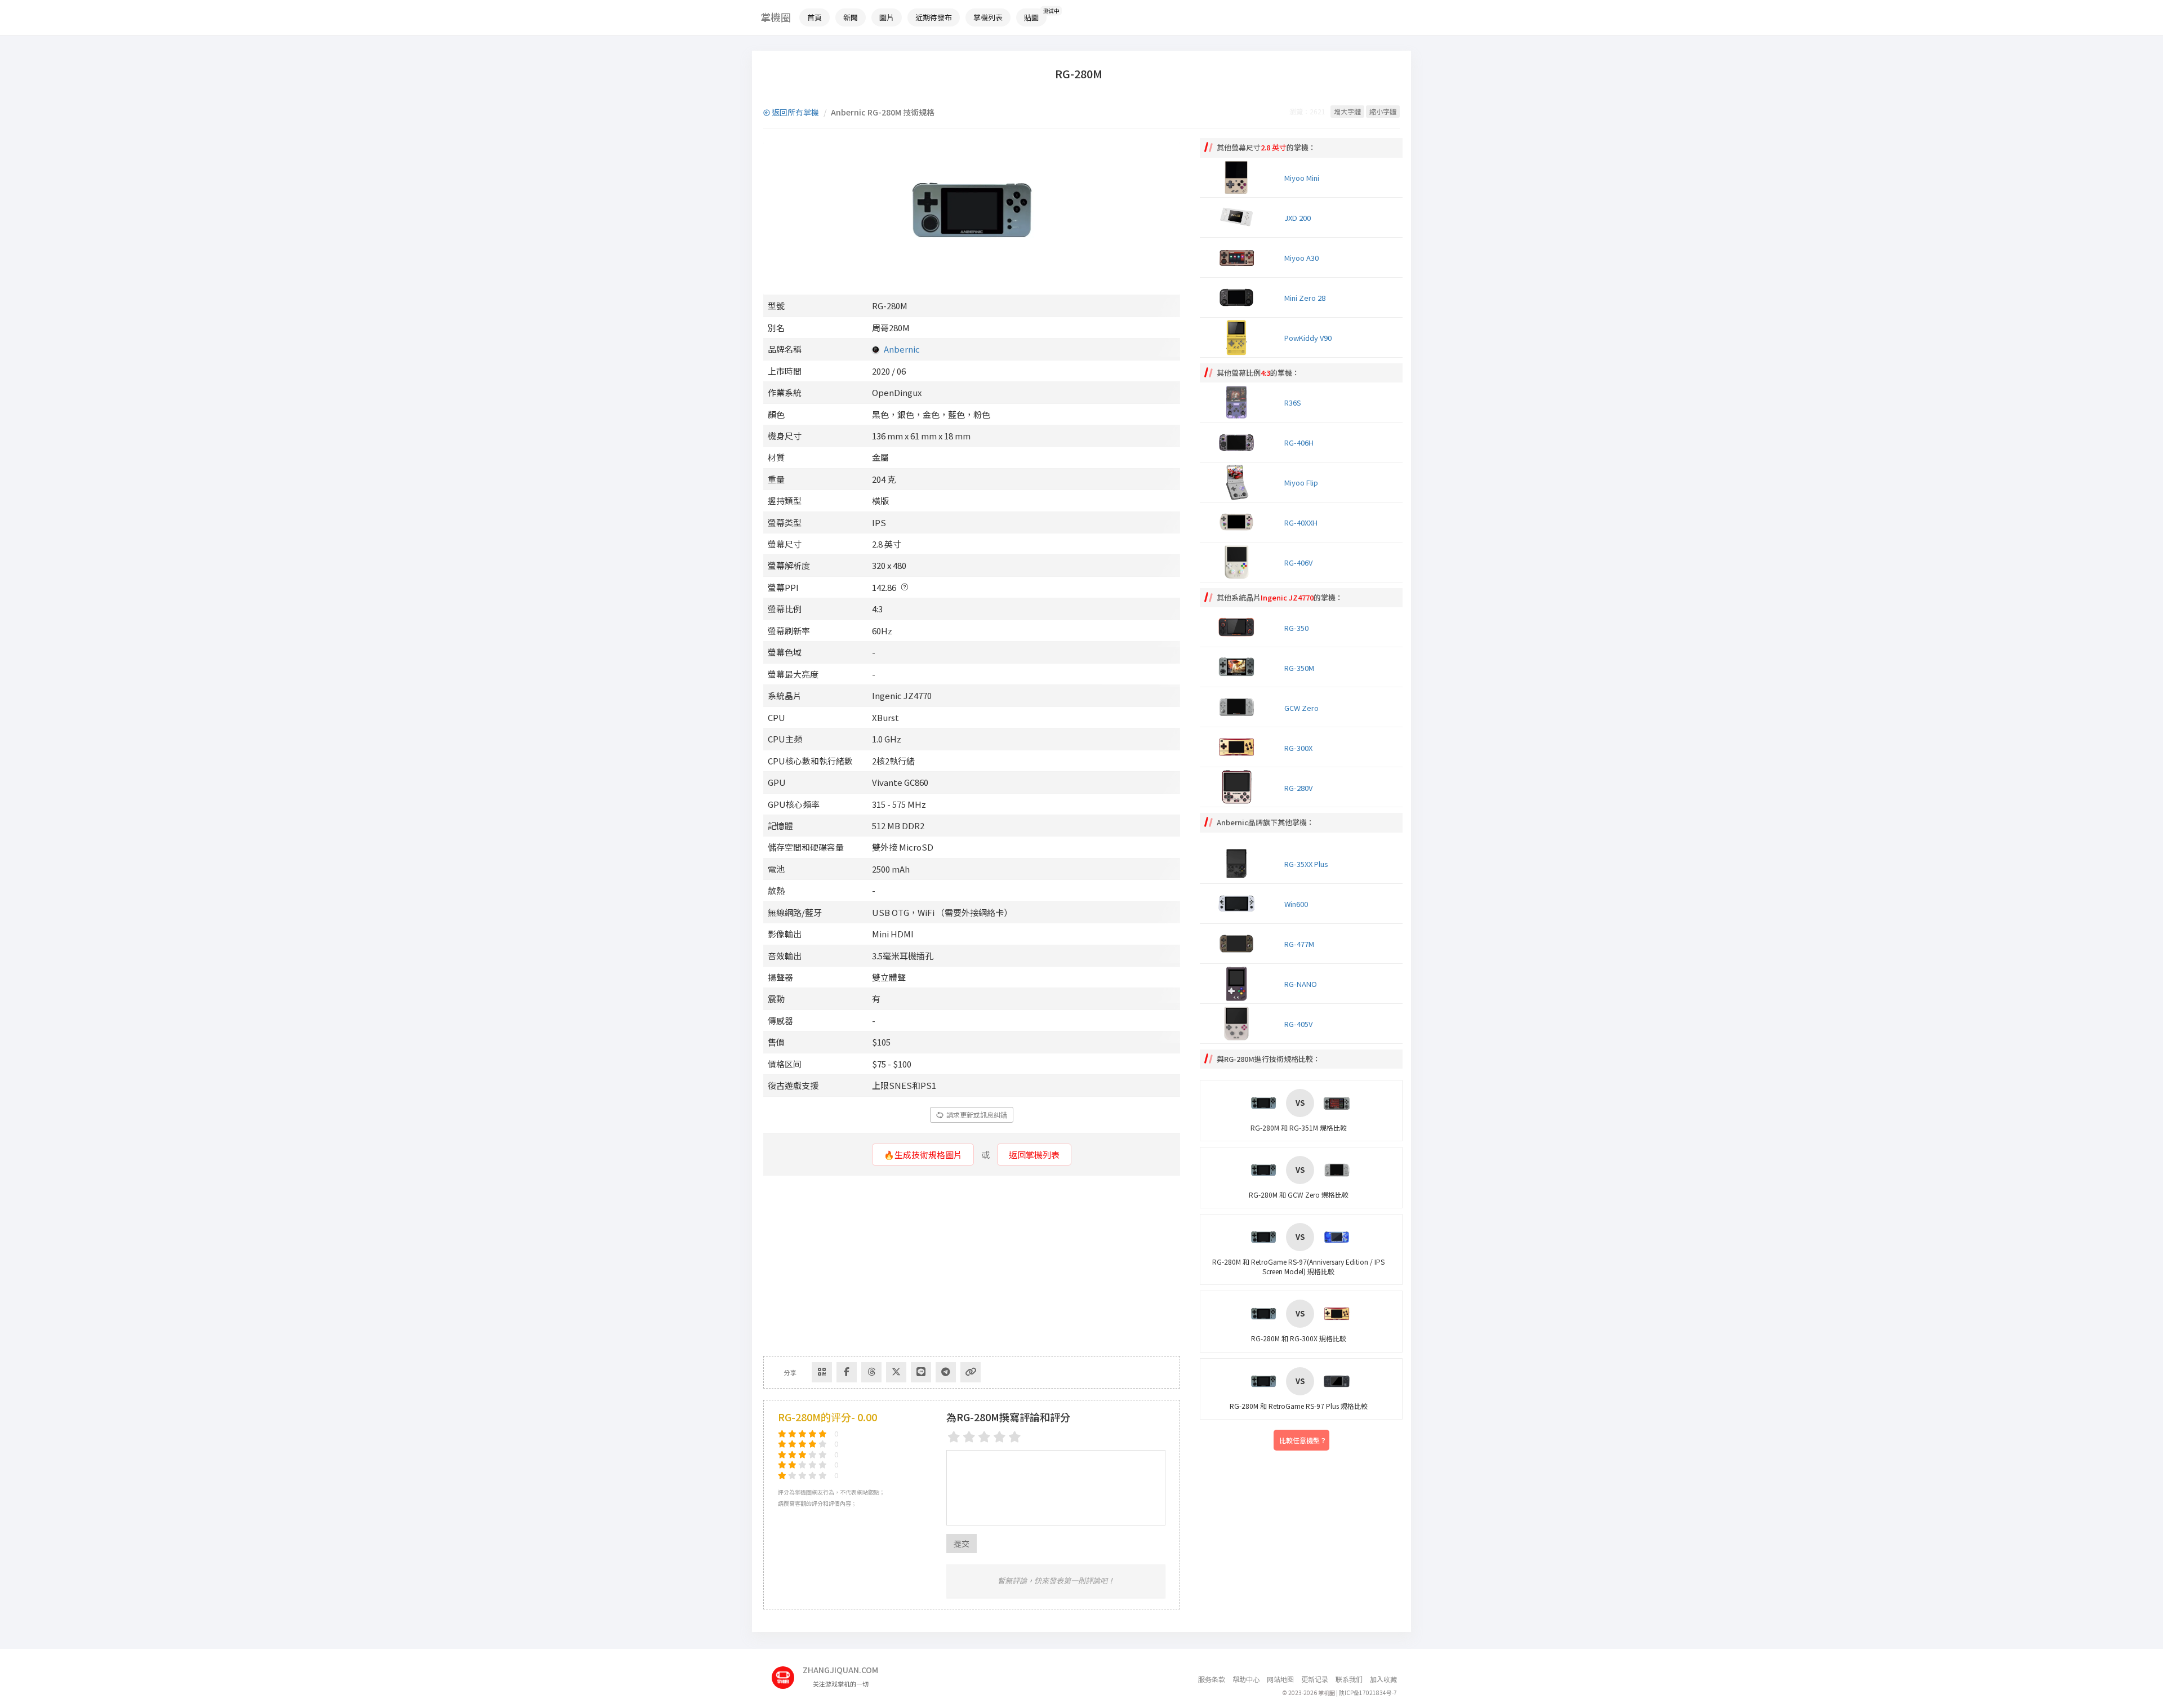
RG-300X (1298, 748)
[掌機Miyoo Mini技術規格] (1239, 177)
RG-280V (1298, 788)
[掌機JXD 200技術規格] (1239, 217)
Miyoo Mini (1302, 178)
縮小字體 (1383, 111)
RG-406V (1298, 562)
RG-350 (1296, 628)
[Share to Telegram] (946, 1372)
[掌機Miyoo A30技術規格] (1239, 257)
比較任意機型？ (1303, 1440)
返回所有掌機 (795, 112)
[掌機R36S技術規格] (1239, 402)
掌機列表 (988, 17)
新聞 (851, 17)
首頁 (815, 17)
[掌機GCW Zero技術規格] (1239, 707)
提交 (962, 1544)
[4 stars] (1000, 1437)
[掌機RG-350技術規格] (1239, 627)
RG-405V (1298, 1024)
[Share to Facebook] (847, 1372)
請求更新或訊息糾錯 (976, 1115)
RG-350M (1299, 668)
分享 (790, 1372)
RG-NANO (1301, 984)
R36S (1293, 402)
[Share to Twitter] (896, 1372)
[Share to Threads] (871, 1372)
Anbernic (902, 349)
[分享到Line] (921, 1372)
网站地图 (1280, 1679)
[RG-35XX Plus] (1239, 864)
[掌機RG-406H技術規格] (1239, 442)
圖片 (887, 17)
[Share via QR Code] (822, 1372)
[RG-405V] (1239, 1024)
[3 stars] (984, 1437)
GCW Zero (1301, 708)
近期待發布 (934, 17)
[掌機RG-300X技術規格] (1239, 747)
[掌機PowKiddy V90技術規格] (1239, 337)
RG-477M (1299, 944)
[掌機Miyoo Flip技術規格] (1239, 482)
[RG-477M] (1239, 944)
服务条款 (1212, 1679)
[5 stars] (1015, 1437)
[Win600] (1239, 904)
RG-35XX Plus (1306, 864)
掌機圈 (776, 17)
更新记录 (1315, 1679)
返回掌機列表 (1034, 1155)
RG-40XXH (1301, 522)
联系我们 (1349, 1679)
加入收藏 (1383, 1679)
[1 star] (954, 1437)
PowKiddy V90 (1308, 338)
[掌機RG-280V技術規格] (1239, 787)
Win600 (1296, 904)
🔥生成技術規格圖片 (923, 1155)
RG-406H (1299, 442)
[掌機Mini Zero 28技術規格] (1239, 297)
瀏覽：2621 (1307, 111)
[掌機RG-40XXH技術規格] (1239, 522)
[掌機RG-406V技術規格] (1239, 562)
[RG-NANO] (1239, 984)
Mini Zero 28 (1305, 298)
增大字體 (1347, 111)
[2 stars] (969, 1437)
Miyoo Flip (1301, 482)
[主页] (787, 1673)
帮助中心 (1246, 1679)
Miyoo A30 (1301, 258)
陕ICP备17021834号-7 (1368, 1693)
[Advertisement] (972, 1266)
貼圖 (1031, 17)
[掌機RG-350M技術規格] (1239, 667)
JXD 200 (1298, 218)
